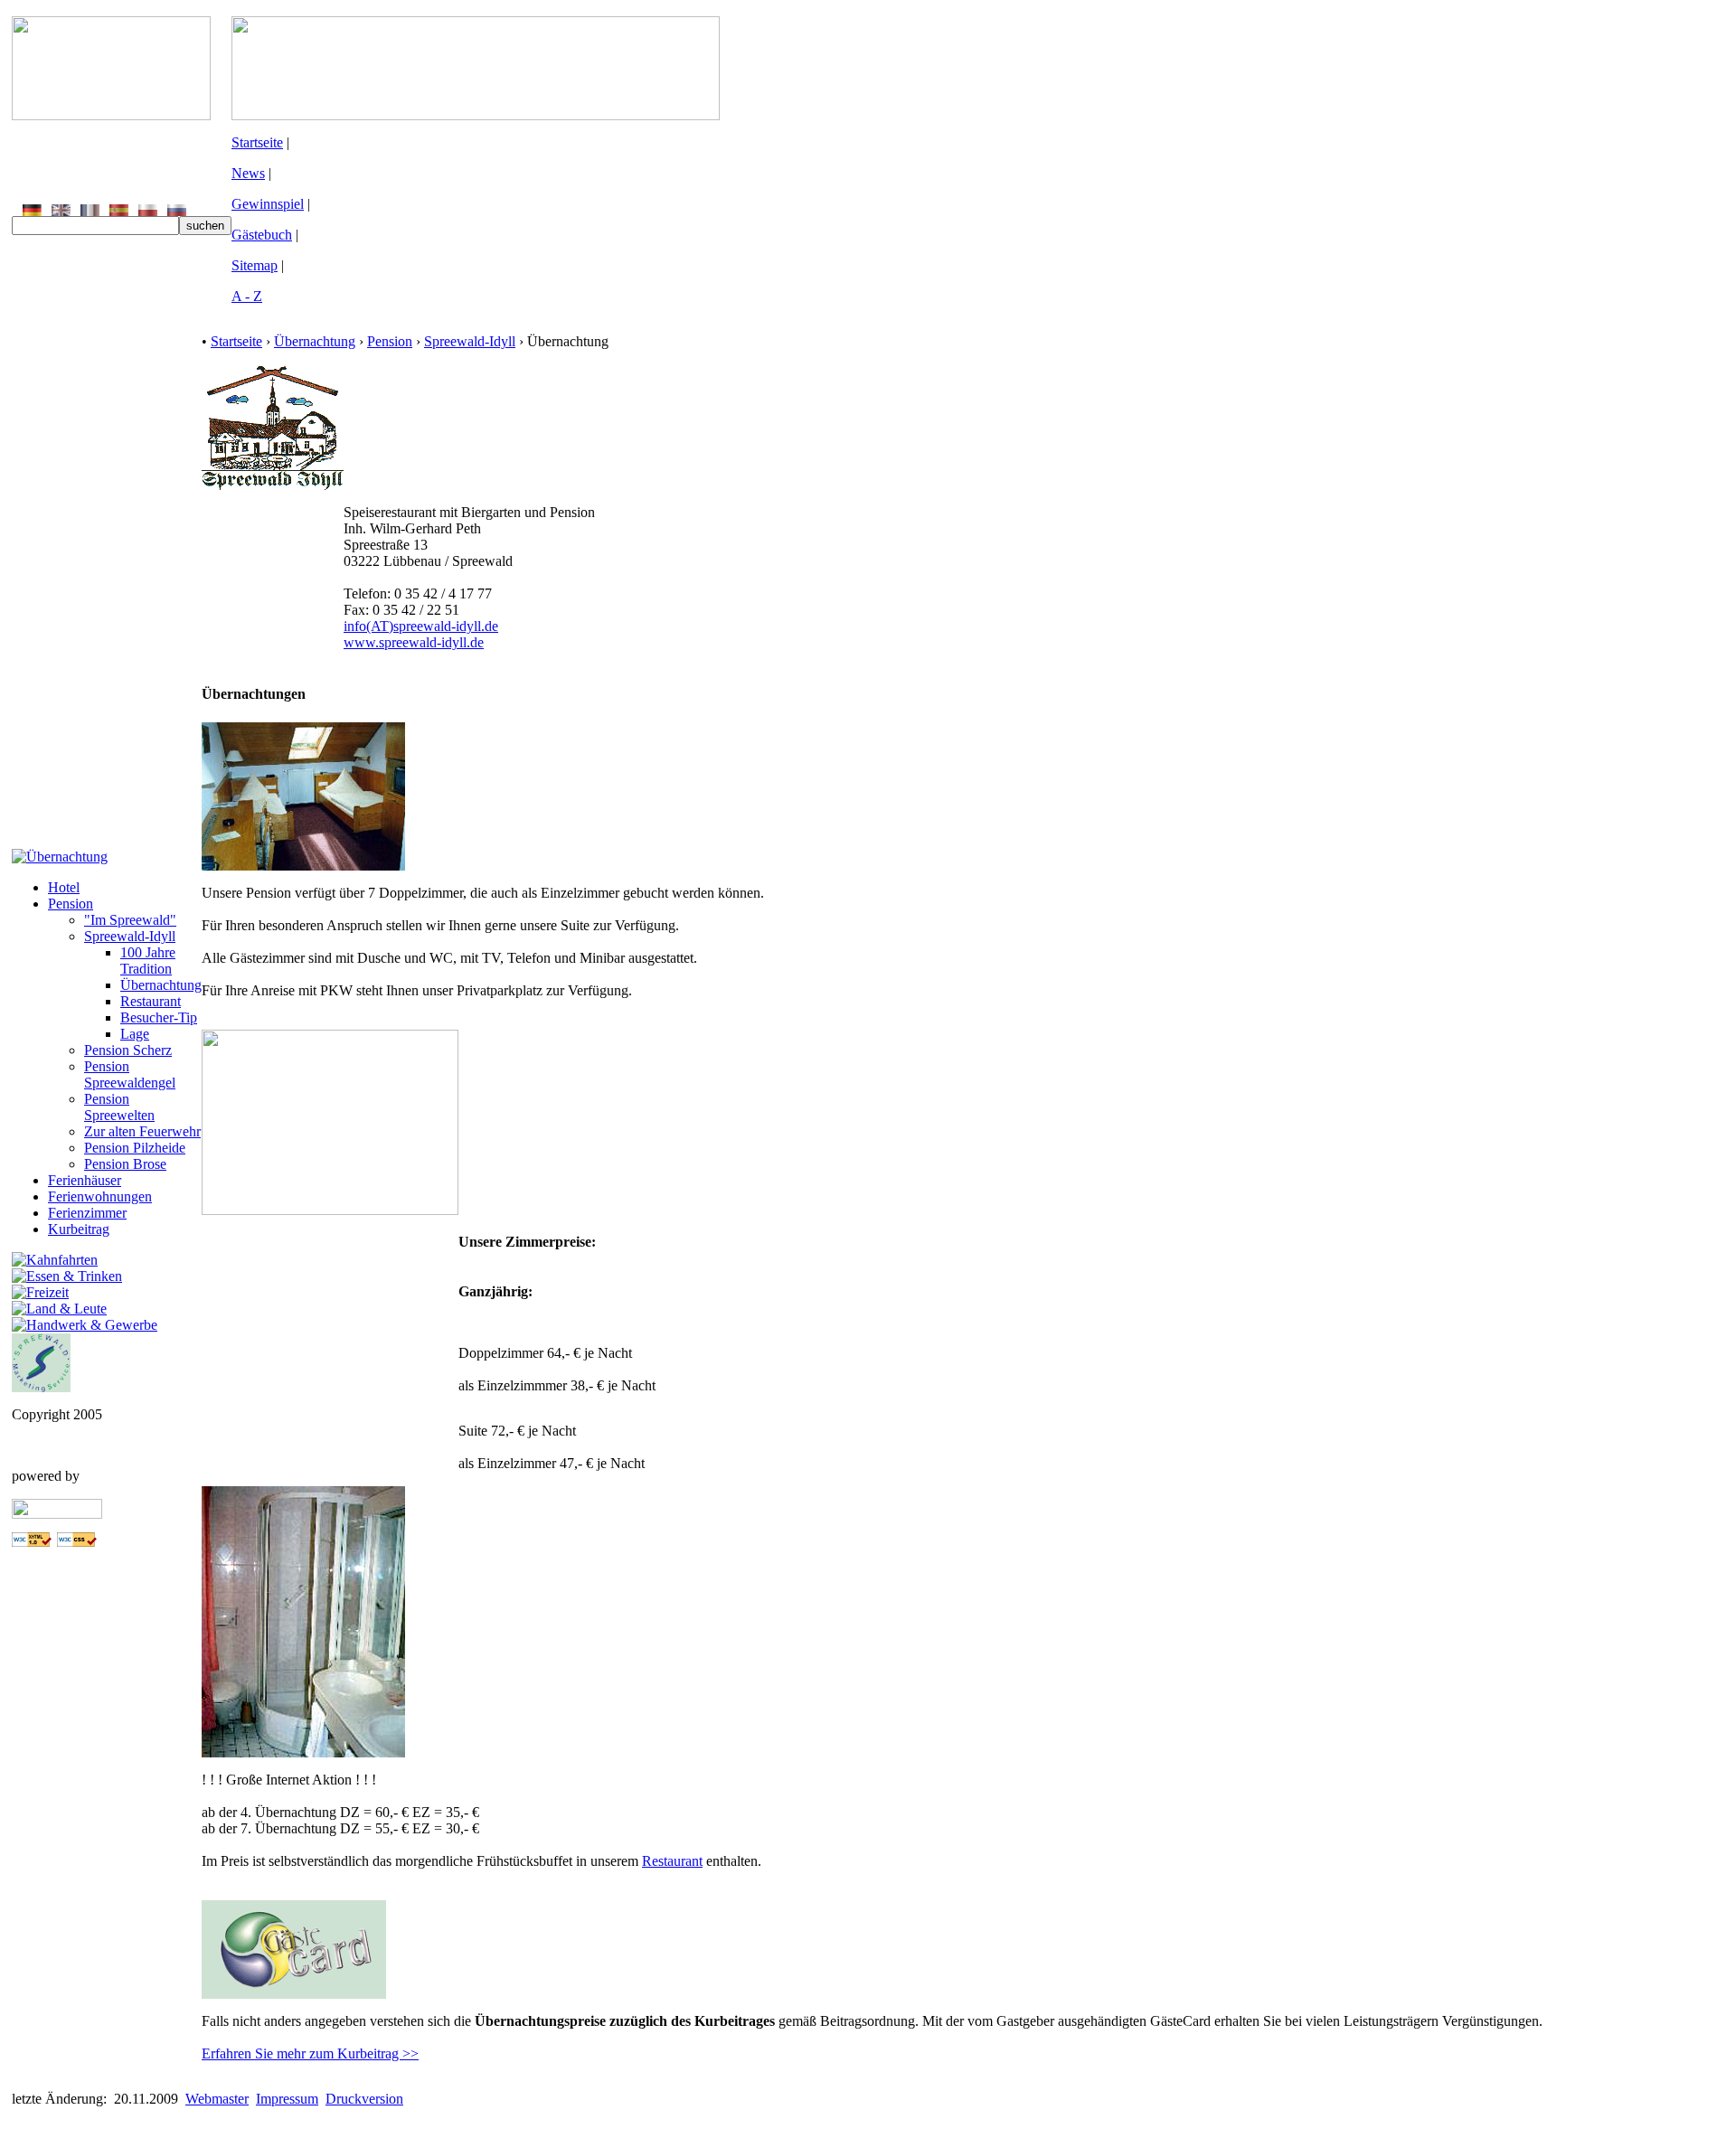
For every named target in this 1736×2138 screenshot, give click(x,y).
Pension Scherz (128, 1050)
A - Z (247, 296)
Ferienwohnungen (100, 1196)
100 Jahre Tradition (148, 961)
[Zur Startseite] (111, 115)
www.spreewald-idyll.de (414, 642)
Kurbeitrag (79, 1229)
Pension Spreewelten (119, 1107)
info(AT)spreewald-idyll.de (421, 626)
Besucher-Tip (159, 1017)
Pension (71, 904)
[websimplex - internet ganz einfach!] (57, 1514)
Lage (135, 1034)
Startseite (257, 142)
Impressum (287, 2099)
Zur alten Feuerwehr (142, 1131)
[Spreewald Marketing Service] (41, 1387)
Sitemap (255, 265)
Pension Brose (125, 1164)
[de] (32, 211)
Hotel (64, 887)
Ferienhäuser (85, 1180)
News (248, 173)
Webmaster (217, 2099)
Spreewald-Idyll (130, 936)
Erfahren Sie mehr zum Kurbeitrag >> (310, 2053)
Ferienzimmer (87, 1213)
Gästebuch (262, 235)
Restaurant (151, 1001)
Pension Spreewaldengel (130, 1074)
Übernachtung (161, 985)
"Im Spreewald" (130, 920)
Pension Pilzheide (135, 1148)
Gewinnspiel (268, 204)
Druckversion (364, 2099)
